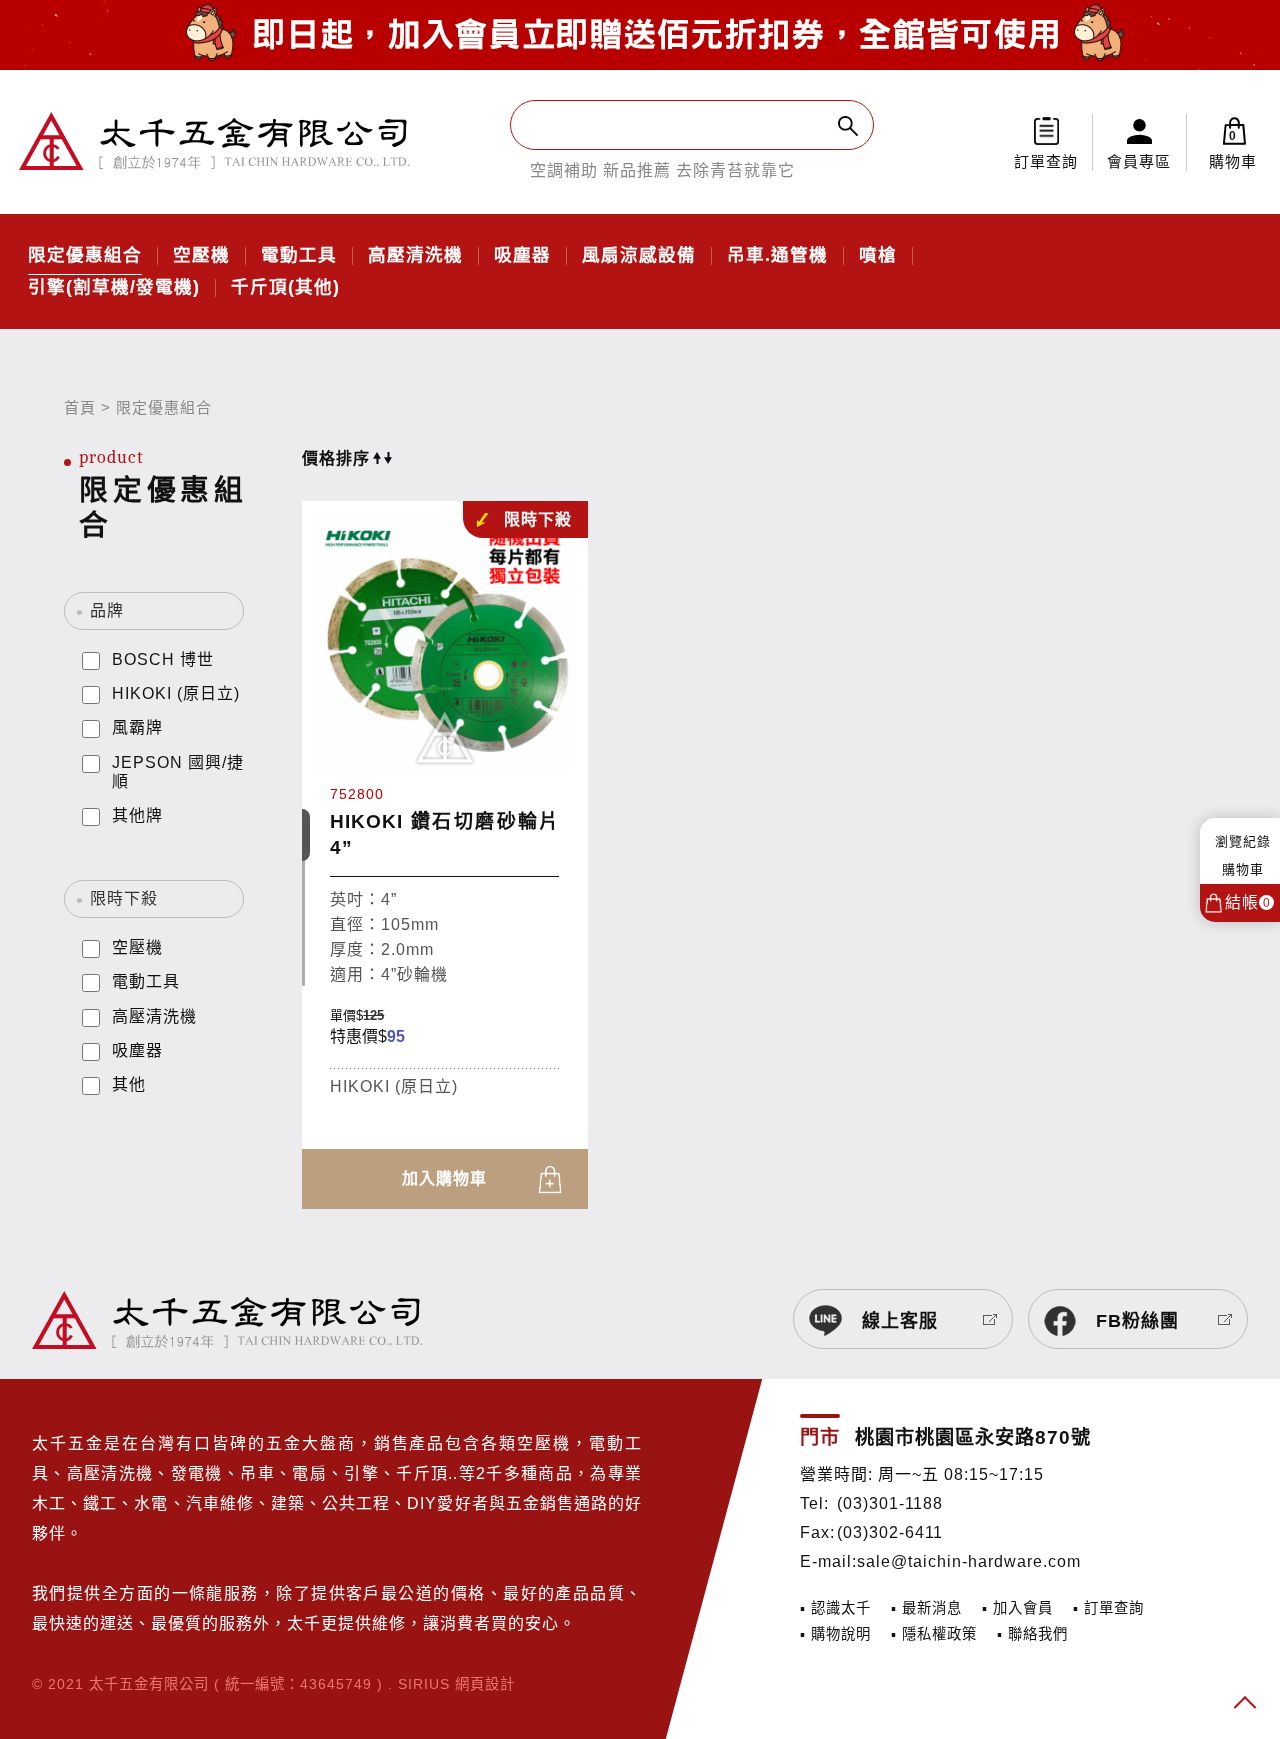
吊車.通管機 (777, 256)
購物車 (1233, 149)
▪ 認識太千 (835, 1608)
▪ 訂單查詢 (1108, 1608)
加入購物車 (444, 1178)
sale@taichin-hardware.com (969, 1561)
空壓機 (201, 256)
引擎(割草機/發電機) (114, 288)
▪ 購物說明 (835, 1634)
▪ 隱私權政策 (934, 1634)
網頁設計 (485, 1684)
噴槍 (878, 256)
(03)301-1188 (890, 1503)
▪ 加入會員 (1017, 1608)
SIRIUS (424, 1684)
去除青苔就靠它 (735, 170)
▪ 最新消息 (926, 1608)
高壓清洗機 (415, 256)
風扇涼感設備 (639, 256)
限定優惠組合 (85, 256)
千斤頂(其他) (285, 288)
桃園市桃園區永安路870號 (973, 1437)
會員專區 (1139, 161)
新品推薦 (637, 170)
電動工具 (299, 256)
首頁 (80, 407)
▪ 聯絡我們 (1032, 1634)
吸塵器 (522, 256)
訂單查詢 (1046, 161)
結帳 (1248, 902)
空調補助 (564, 170)
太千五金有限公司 (214, 142)
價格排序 (336, 458)
